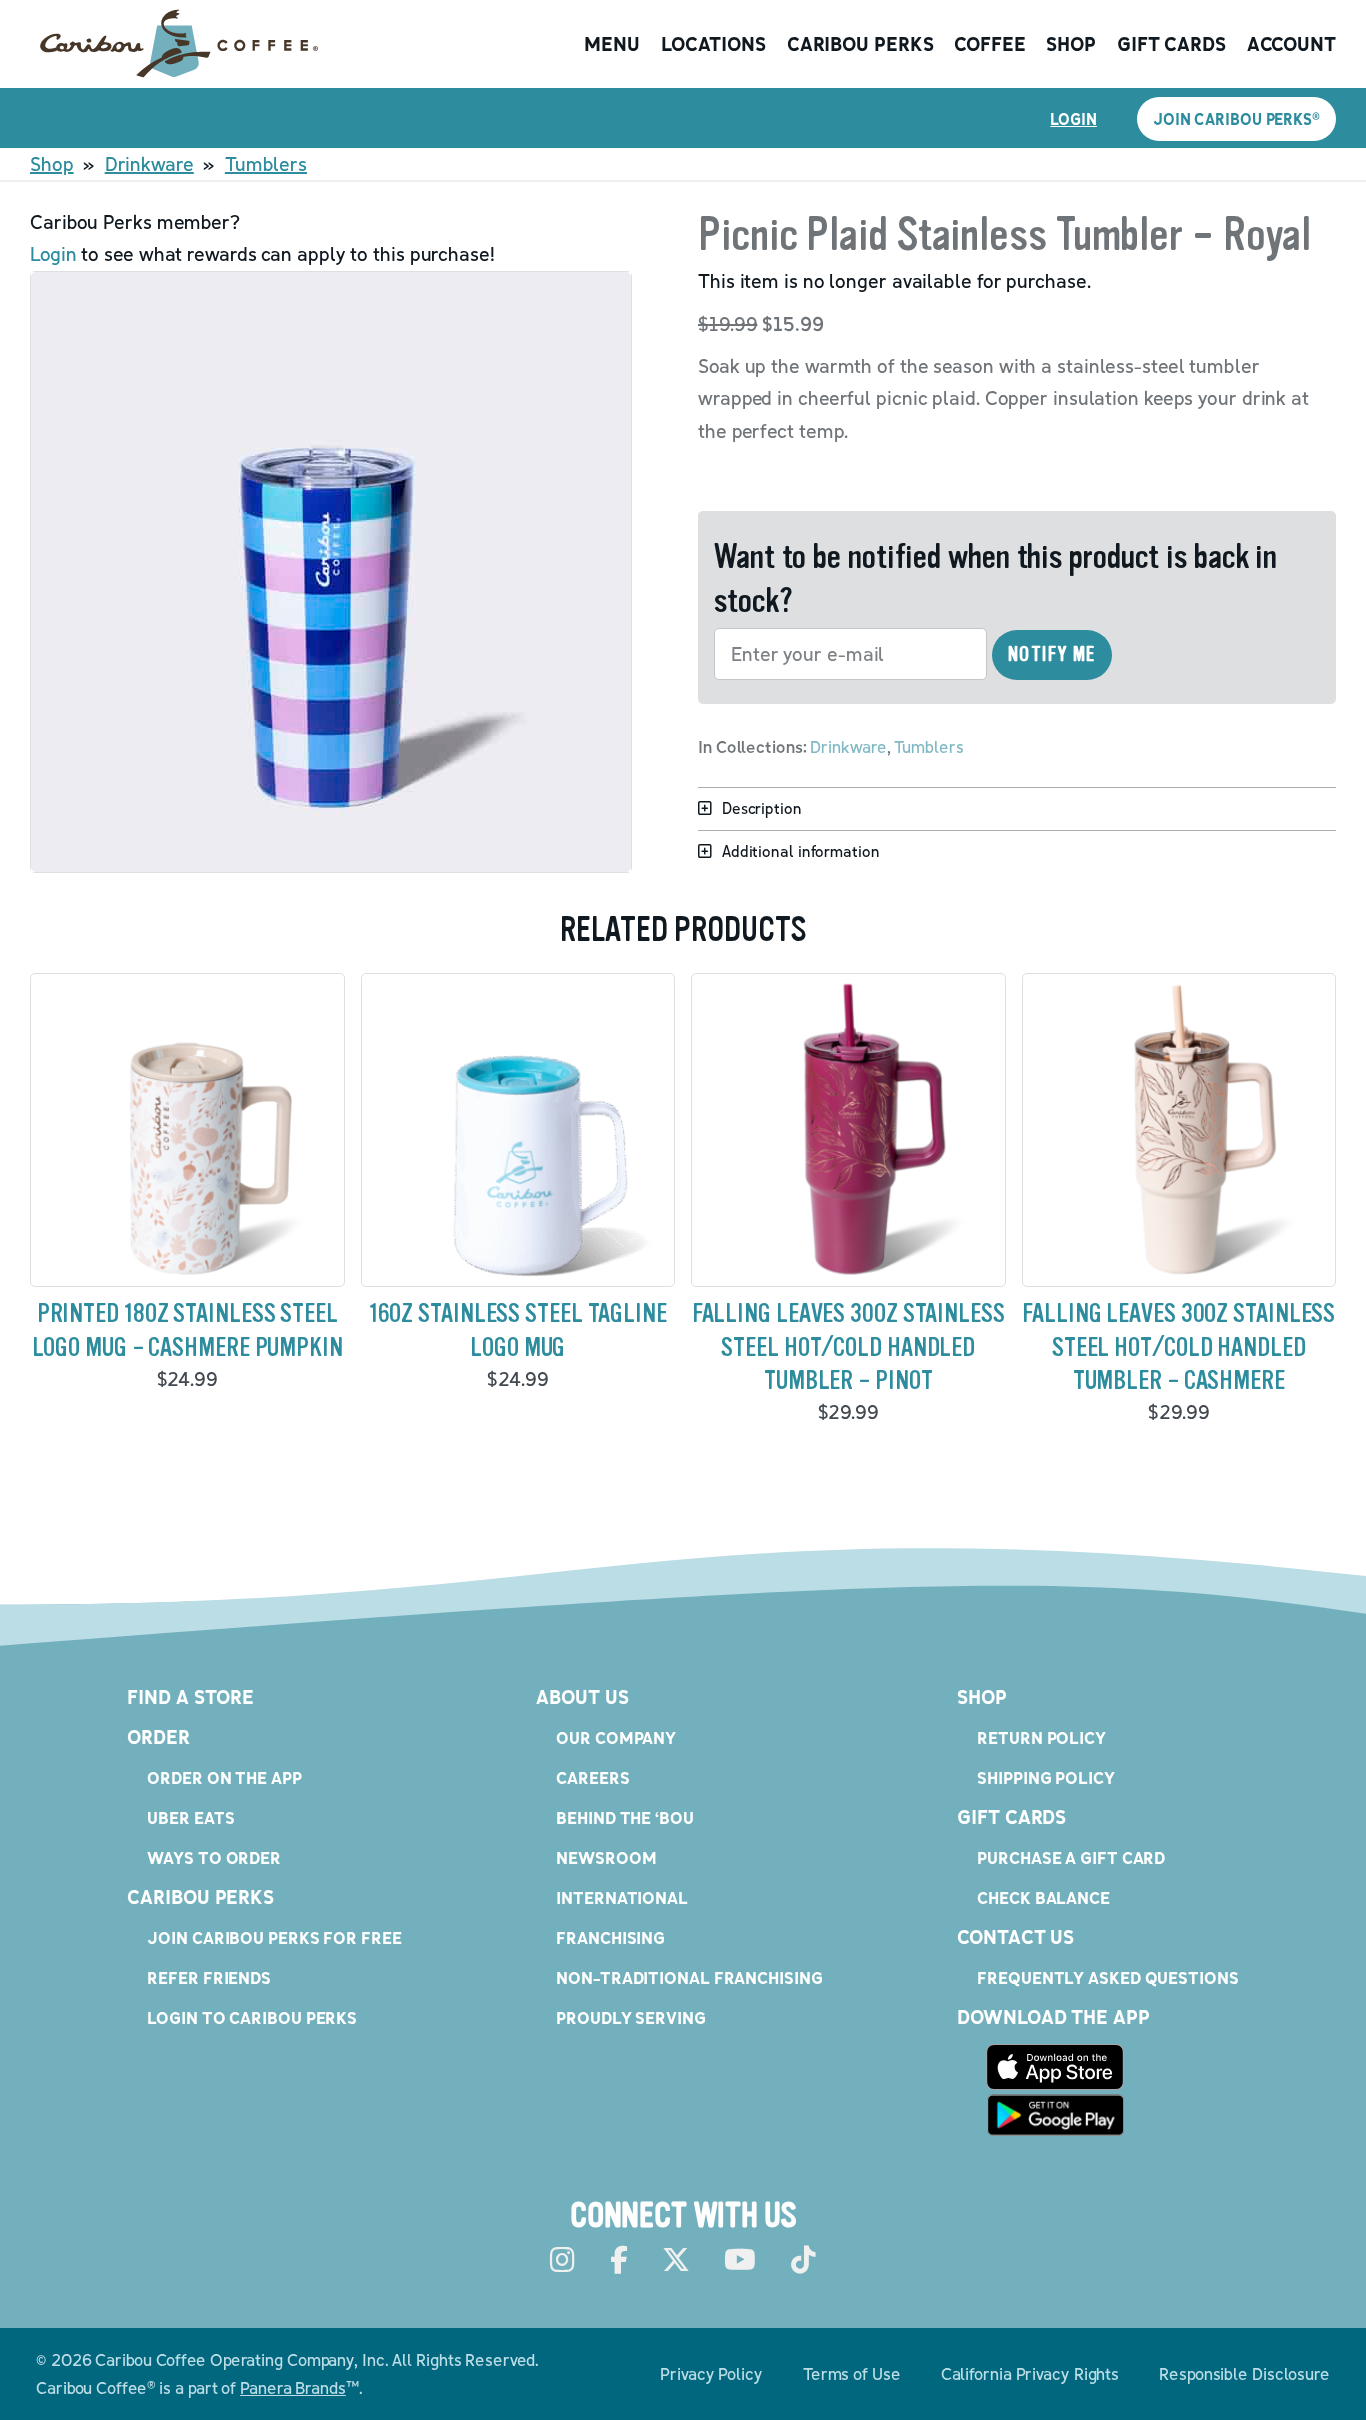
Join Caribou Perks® (1236, 119)
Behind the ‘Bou (625, 1817)
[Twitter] (676, 2260)
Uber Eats (190, 1817)
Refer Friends (209, 1977)
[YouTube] (740, 2260)
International (622, 1897)
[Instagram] (562, 2260)
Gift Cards (1171, 44)
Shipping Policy (1046, 1777)
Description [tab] (762, 808)
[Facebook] (619, 2260)
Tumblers (266, 164)
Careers (592, 1777)
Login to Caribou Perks (252, 2017)
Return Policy (1041, 1737)
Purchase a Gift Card (1071, 1857)
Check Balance (1043, 1897)
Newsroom (606, 1857)
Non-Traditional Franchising (689, 1977)
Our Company (616, 1737)
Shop (1071, 44)
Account (1291, 44)
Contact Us (1015, 1937)
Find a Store (190, 1697)
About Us (582, 1697)
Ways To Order (214, 1857)
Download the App (1053, 2017)
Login (1073, 119)
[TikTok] (803, 2260)
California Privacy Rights (1030, 2373)
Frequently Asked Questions (1107, 1977)
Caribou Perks (860, 44)
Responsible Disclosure (1244, 2373)
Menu (612, 44)
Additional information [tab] (801, 851)
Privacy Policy (711, 2373)
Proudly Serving (631, 2017)
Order (158, 1737)
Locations (713, 44)
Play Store (1055, 2115)
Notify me (1052, 654)
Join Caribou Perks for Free (274, 1937)
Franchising (610, 1937)
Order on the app (224, 1777)
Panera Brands (293, 2387)
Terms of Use (852, 2373)
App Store (1055, 2067)
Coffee (989, 44)
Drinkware (149, 164)
